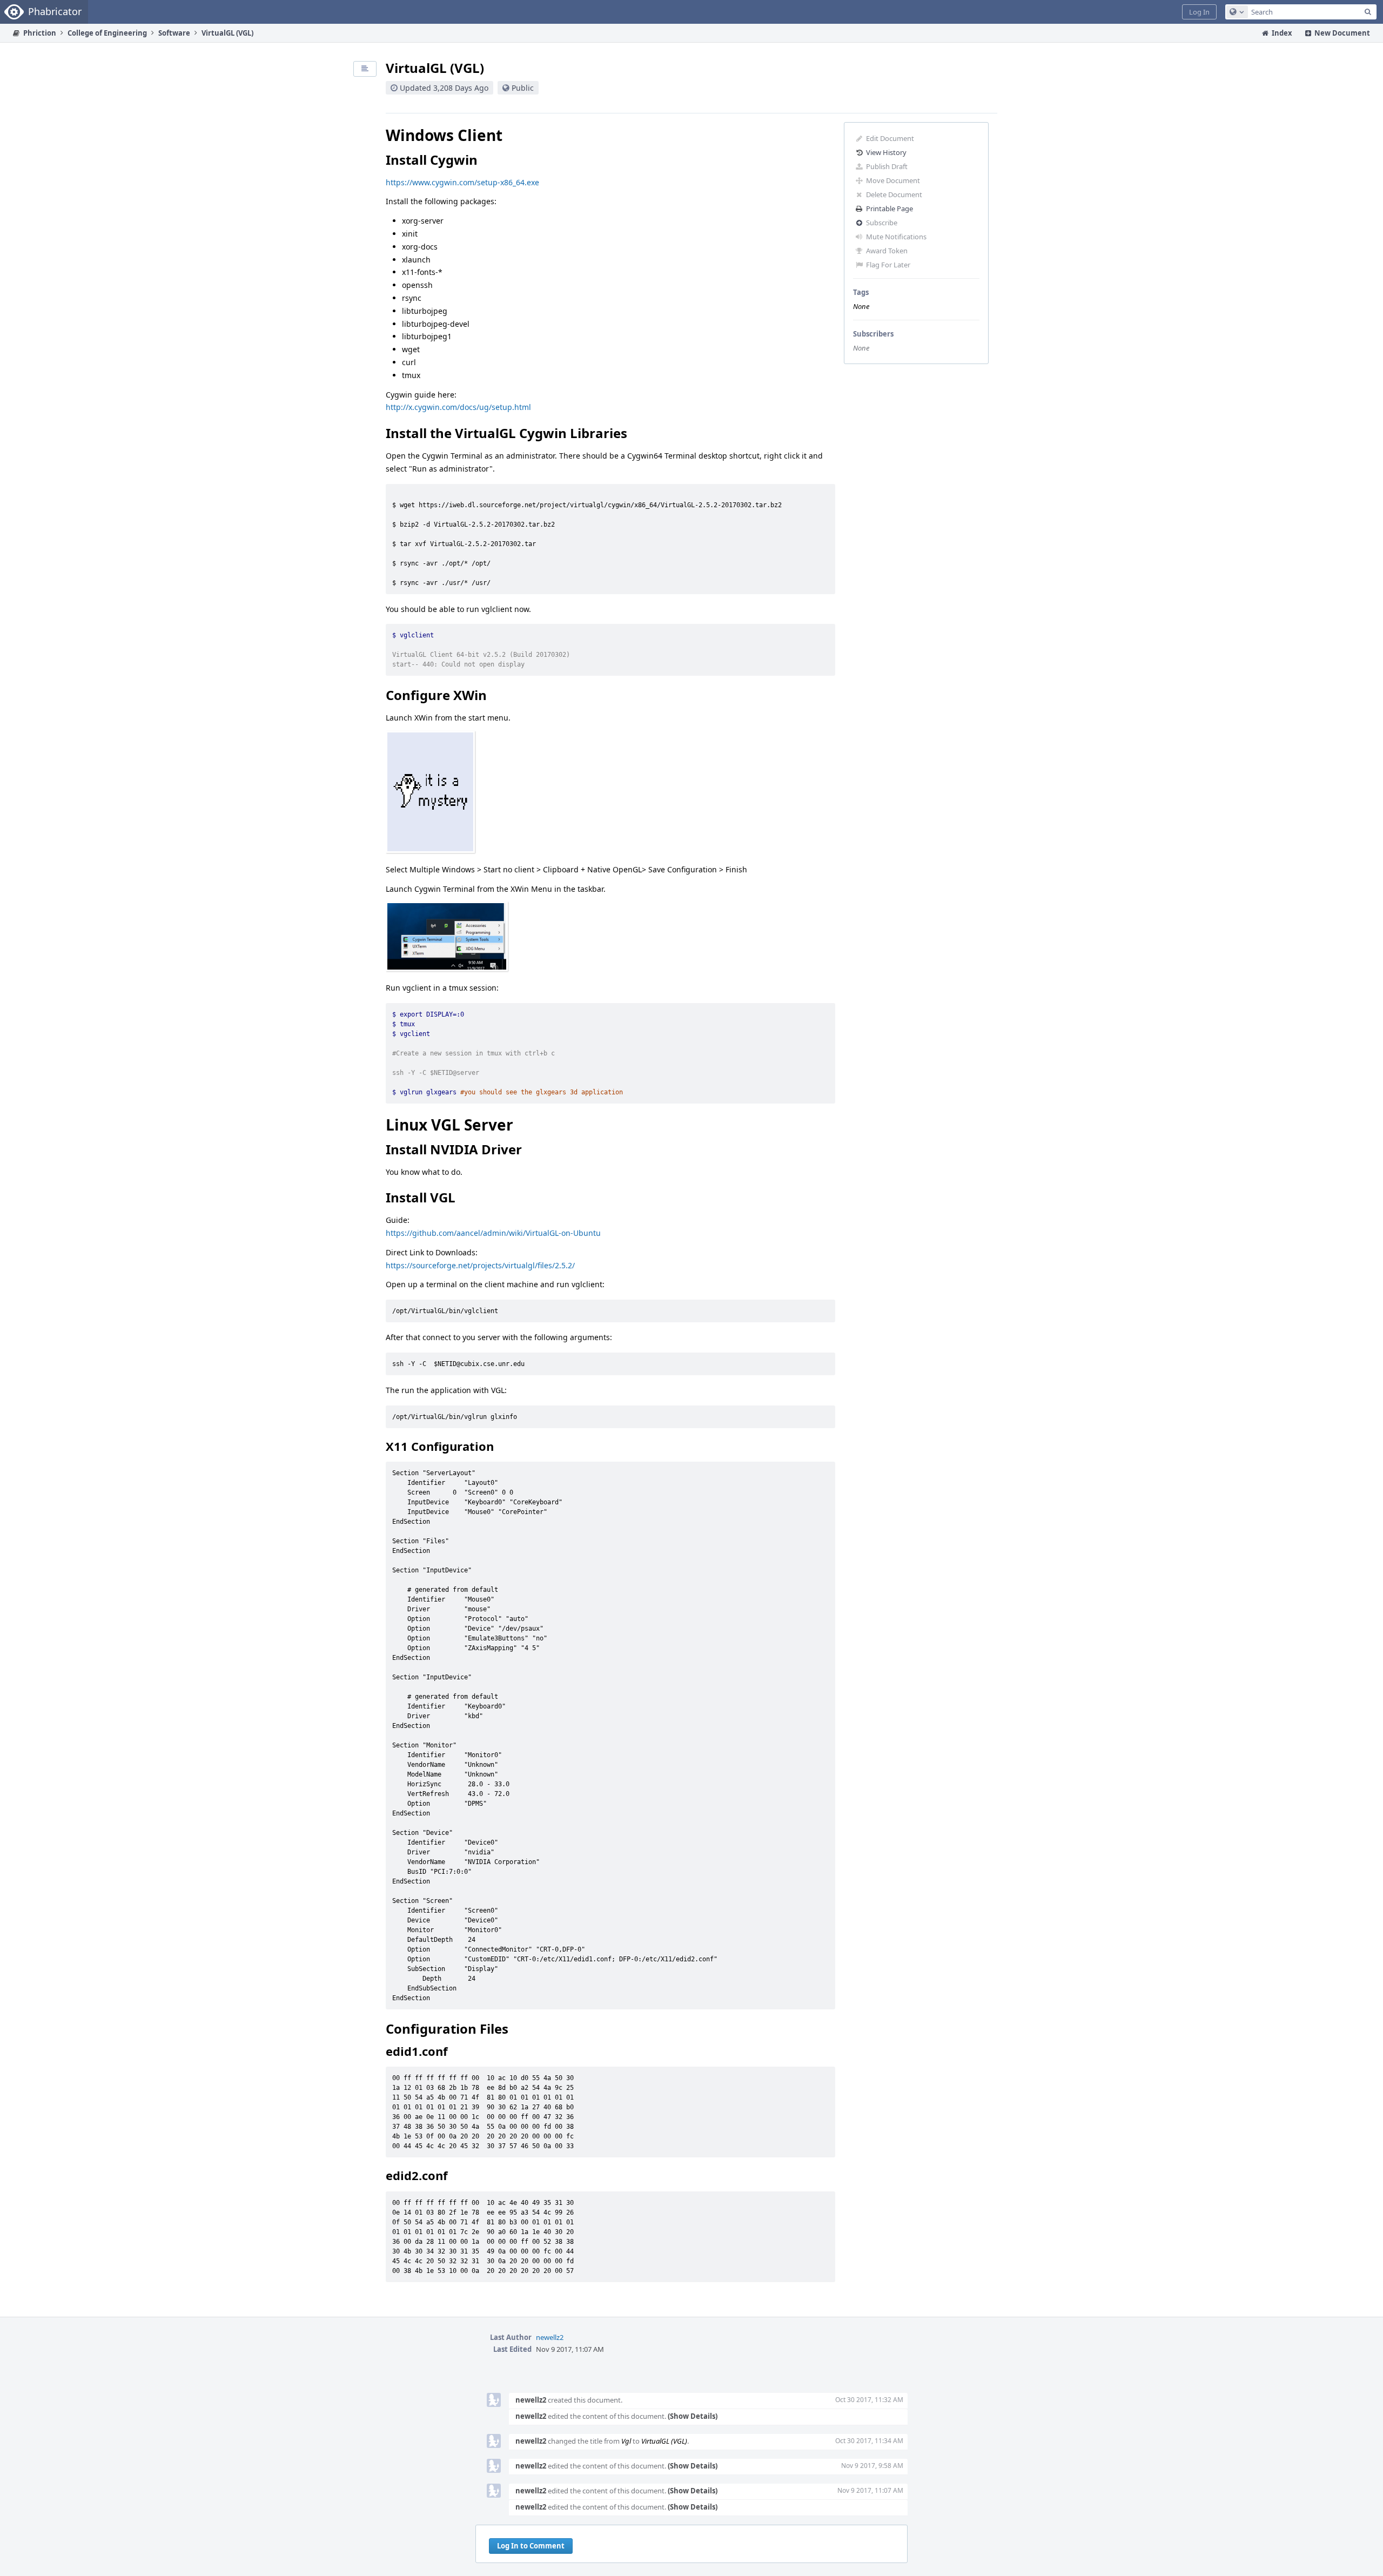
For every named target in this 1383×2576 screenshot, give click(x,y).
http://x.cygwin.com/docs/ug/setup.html (458, 407)
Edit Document (890, 138)
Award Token (887, 251)
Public (523, 88)
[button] (1199, 12)
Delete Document (894, 194)
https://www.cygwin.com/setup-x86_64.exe (462, 182)
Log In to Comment (531, 2546)
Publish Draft (887, 166)
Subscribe (882, 223)
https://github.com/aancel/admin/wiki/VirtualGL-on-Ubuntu (493, 1233)
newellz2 (550, 2337)
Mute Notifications (896, 237)
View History (886, 152)
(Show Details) (693, 2416)
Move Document (893, 180)
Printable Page (889, 208)
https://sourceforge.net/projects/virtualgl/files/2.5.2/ (480, 1265)
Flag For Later (888, 265)
